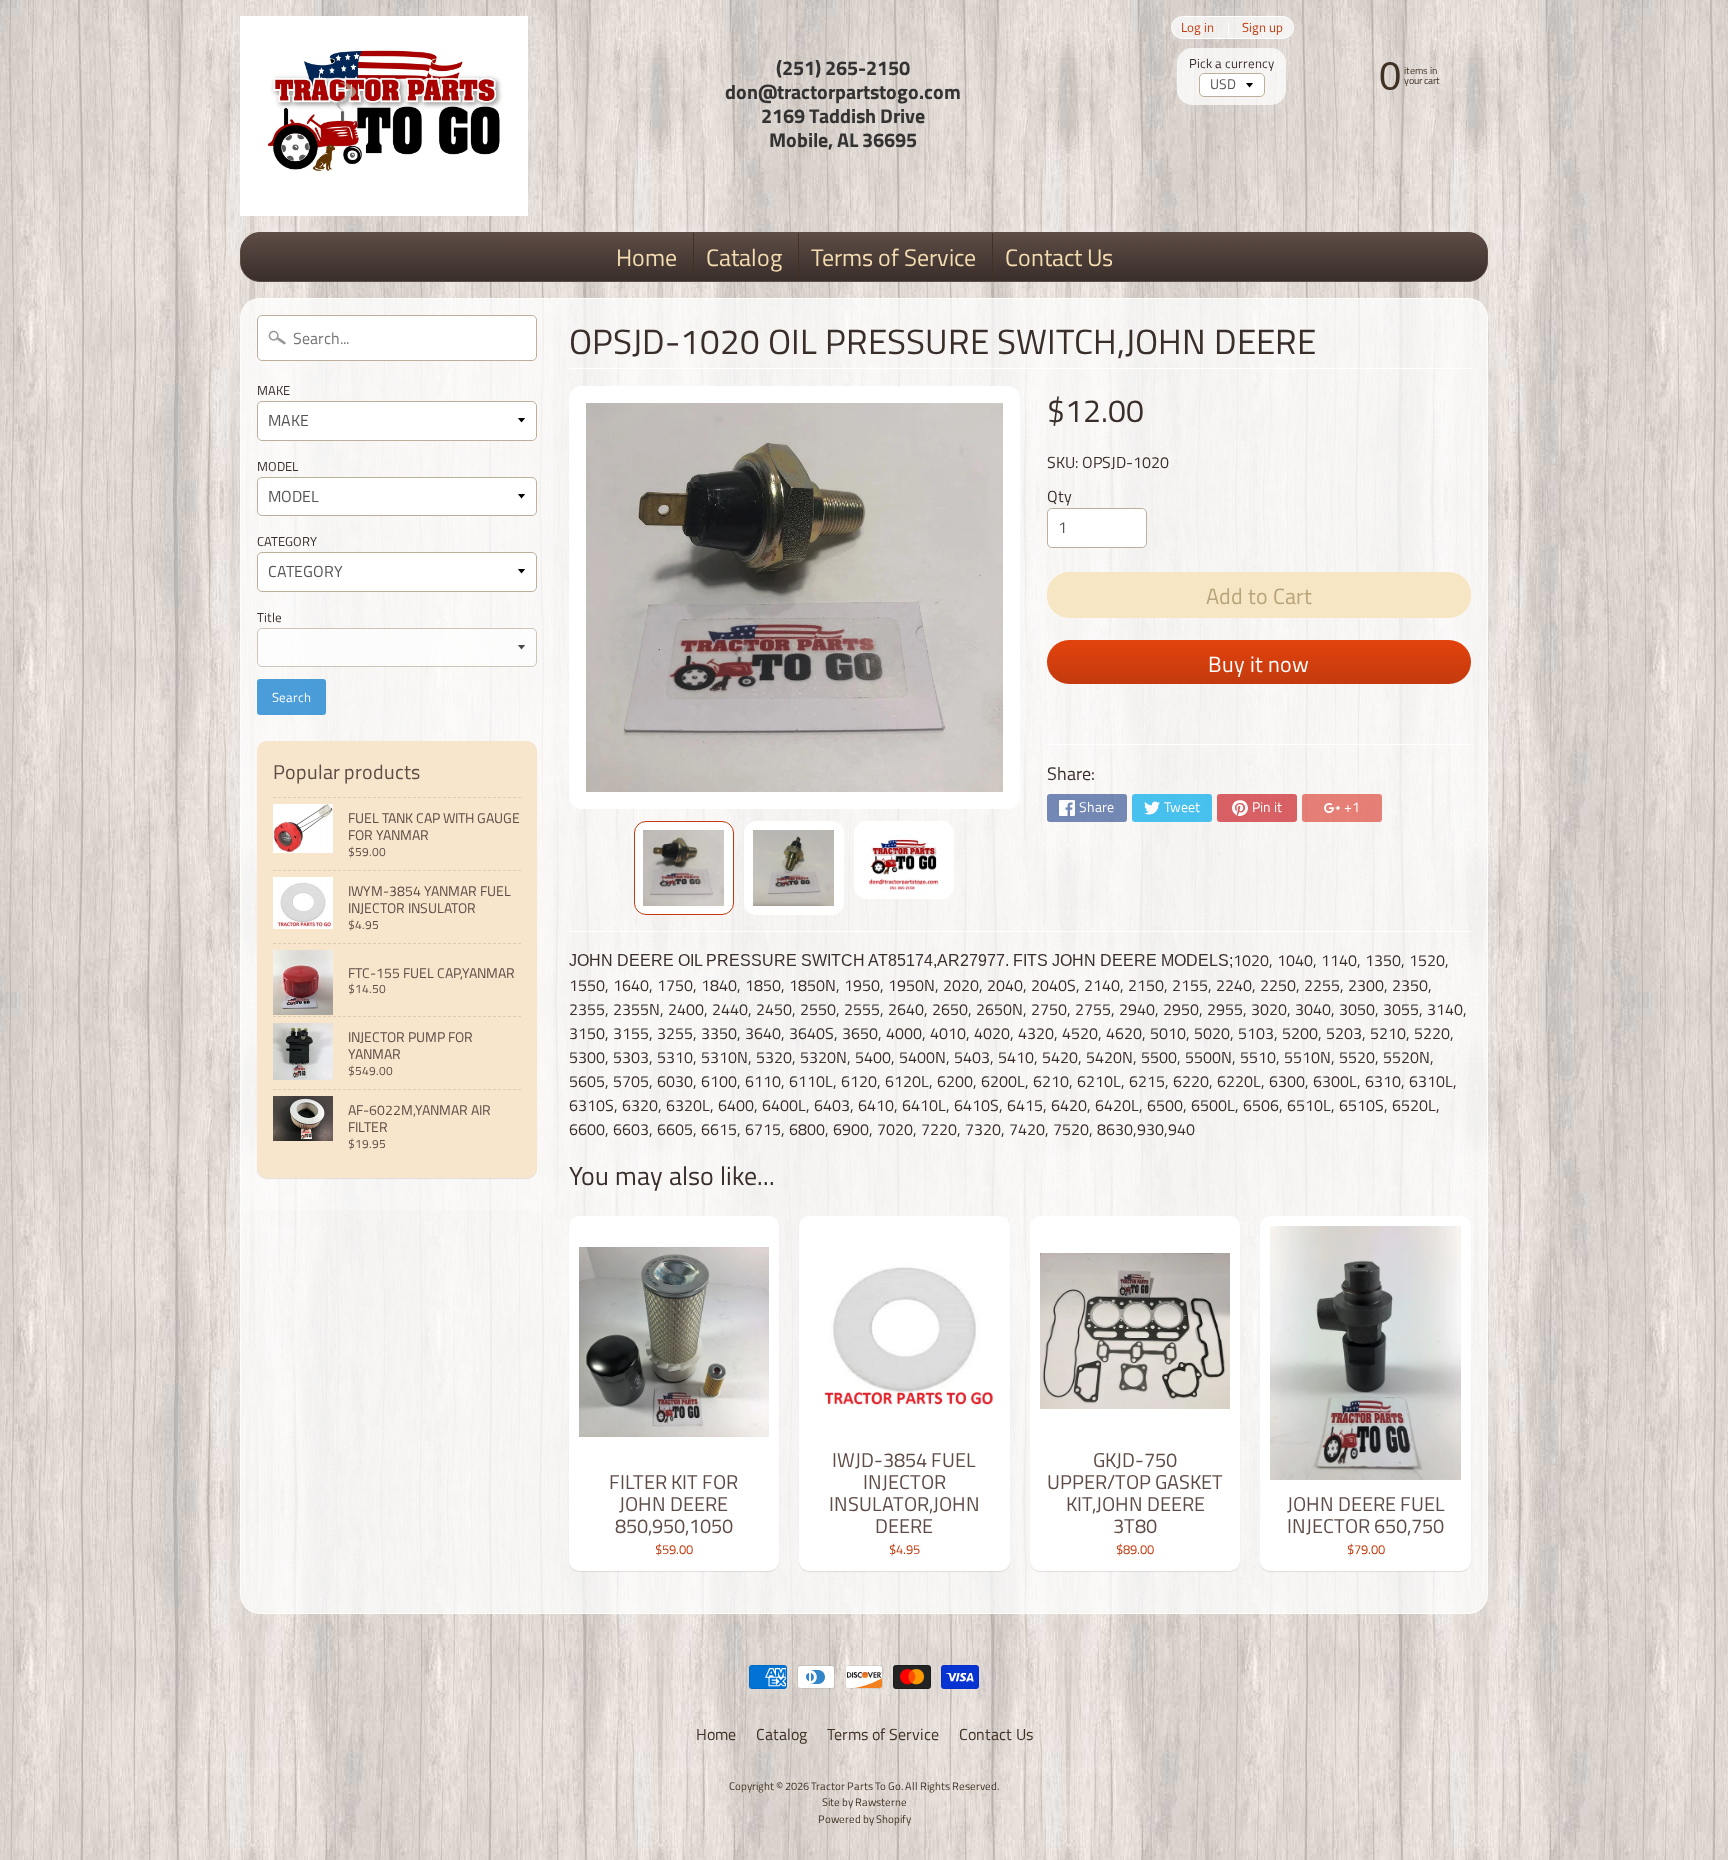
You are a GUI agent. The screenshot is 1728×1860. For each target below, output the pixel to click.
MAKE (273, 390)
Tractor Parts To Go (856, 1785)
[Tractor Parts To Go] (384, 116)
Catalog (744, 257)
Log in (1197, 27)
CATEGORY (287, 541)
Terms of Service (893, 257)
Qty (1059, 496)
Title (269, 617)
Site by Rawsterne (864, 1801)
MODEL (277, 466)
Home (646, 257)
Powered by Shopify (864, 1818)
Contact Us (1059, 257)
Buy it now (1258, 664)
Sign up (1262, 27)
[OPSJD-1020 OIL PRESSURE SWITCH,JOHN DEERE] (684, 868)
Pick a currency (1231, 63)
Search (291, 697)
